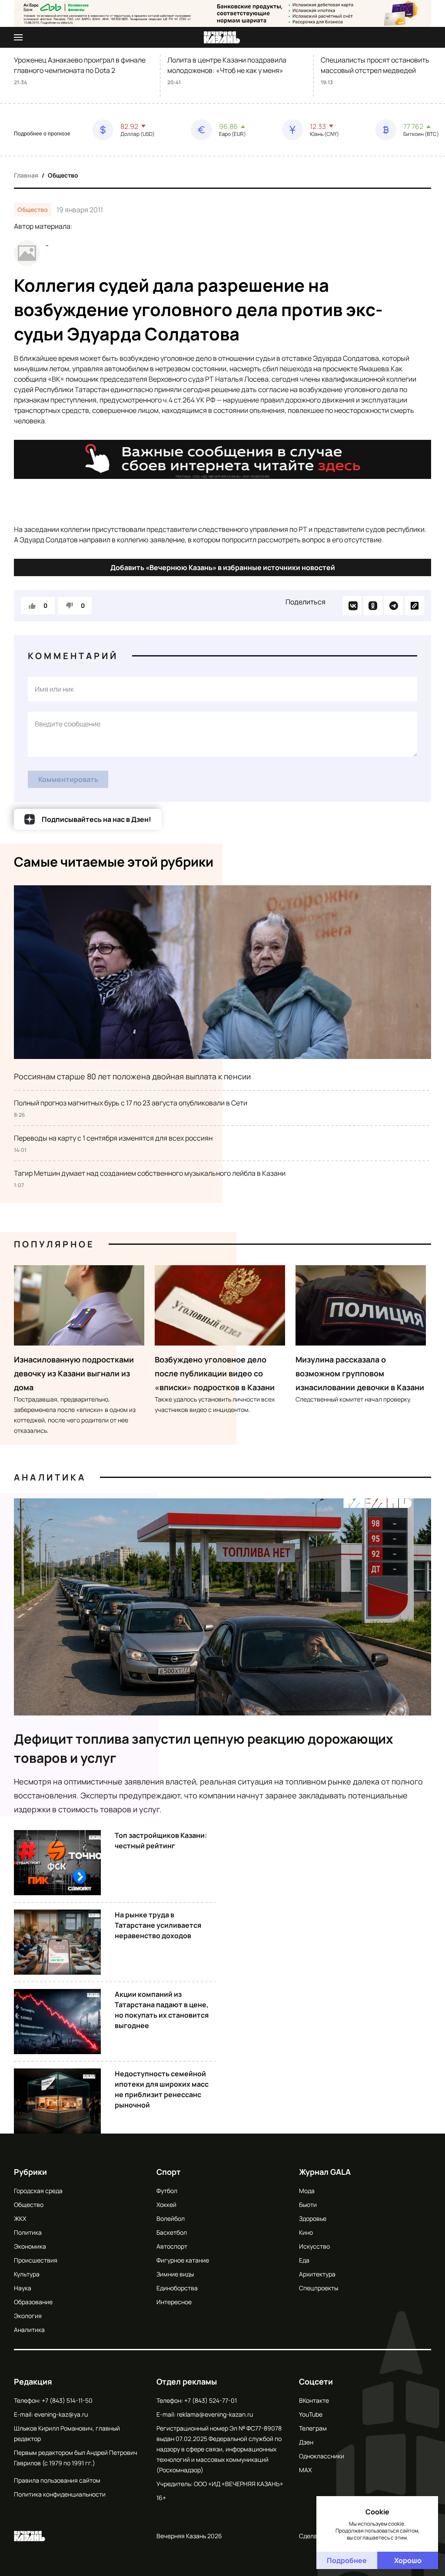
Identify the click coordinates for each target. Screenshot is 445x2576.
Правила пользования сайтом (57, 2480)
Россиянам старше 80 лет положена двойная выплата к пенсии (132, 1076)
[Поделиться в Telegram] (394, 606)
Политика (28, 2232)
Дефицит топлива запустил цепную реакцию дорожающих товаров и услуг (204, 1748)
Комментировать (68, 779)
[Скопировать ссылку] (415, 606)
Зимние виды (175, 2274)
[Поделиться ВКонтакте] (352, 606)
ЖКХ (20, 2218)
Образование (33, 2302)
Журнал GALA (325, 2172)
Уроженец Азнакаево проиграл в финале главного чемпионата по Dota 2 (80, 65)
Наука (23, 2288)
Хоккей (166, 2205)
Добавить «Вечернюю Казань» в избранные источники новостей (223, 567)
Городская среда (38, 2191)
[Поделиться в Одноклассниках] (373, 606)
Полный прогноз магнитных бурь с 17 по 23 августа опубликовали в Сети (131, 1103)
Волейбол (171, 2218)
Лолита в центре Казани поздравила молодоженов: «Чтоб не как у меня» (227, 65)
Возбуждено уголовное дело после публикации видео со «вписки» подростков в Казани (215, 1373)
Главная (26, 175)
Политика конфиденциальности (60, 2494)
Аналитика (50, 1477)
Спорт (169, 2172)
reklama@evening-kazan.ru (215, 2414)
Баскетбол (172, 2232)
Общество (63, 175)
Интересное (174, 2302)
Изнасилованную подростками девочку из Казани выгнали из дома (74, 1373)
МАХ (305, 2470)
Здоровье (313, 2218)
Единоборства (177, 2288)
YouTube (311, 2414)
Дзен (306, 2442)
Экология (28, 2316)
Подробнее (347, 2560)
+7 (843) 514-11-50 (67, 2400)
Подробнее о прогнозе (42, 134)
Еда (304, 2260)
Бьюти (308, 2205)
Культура (27, 2274)
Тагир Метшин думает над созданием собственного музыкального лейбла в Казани (150, 1173)
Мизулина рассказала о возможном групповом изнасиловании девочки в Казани (360, 1373)
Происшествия (36, 2260)
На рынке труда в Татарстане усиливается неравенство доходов (158, 1925)
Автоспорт (172, 2246)
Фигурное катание (183, 2260)
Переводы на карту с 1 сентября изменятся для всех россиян (113, 1138)
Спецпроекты (319, 2288)
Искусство (314, 2246)
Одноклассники (322, 2456)
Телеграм (313, 2428)
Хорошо (408, 2560)
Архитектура (317, 2274)
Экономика (30, 2246)
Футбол (167, 2191)
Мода (307, 2191)
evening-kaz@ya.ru (61, 2414)
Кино (306, 2232)
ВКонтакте (314, 2400)
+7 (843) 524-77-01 (211, 2400)
